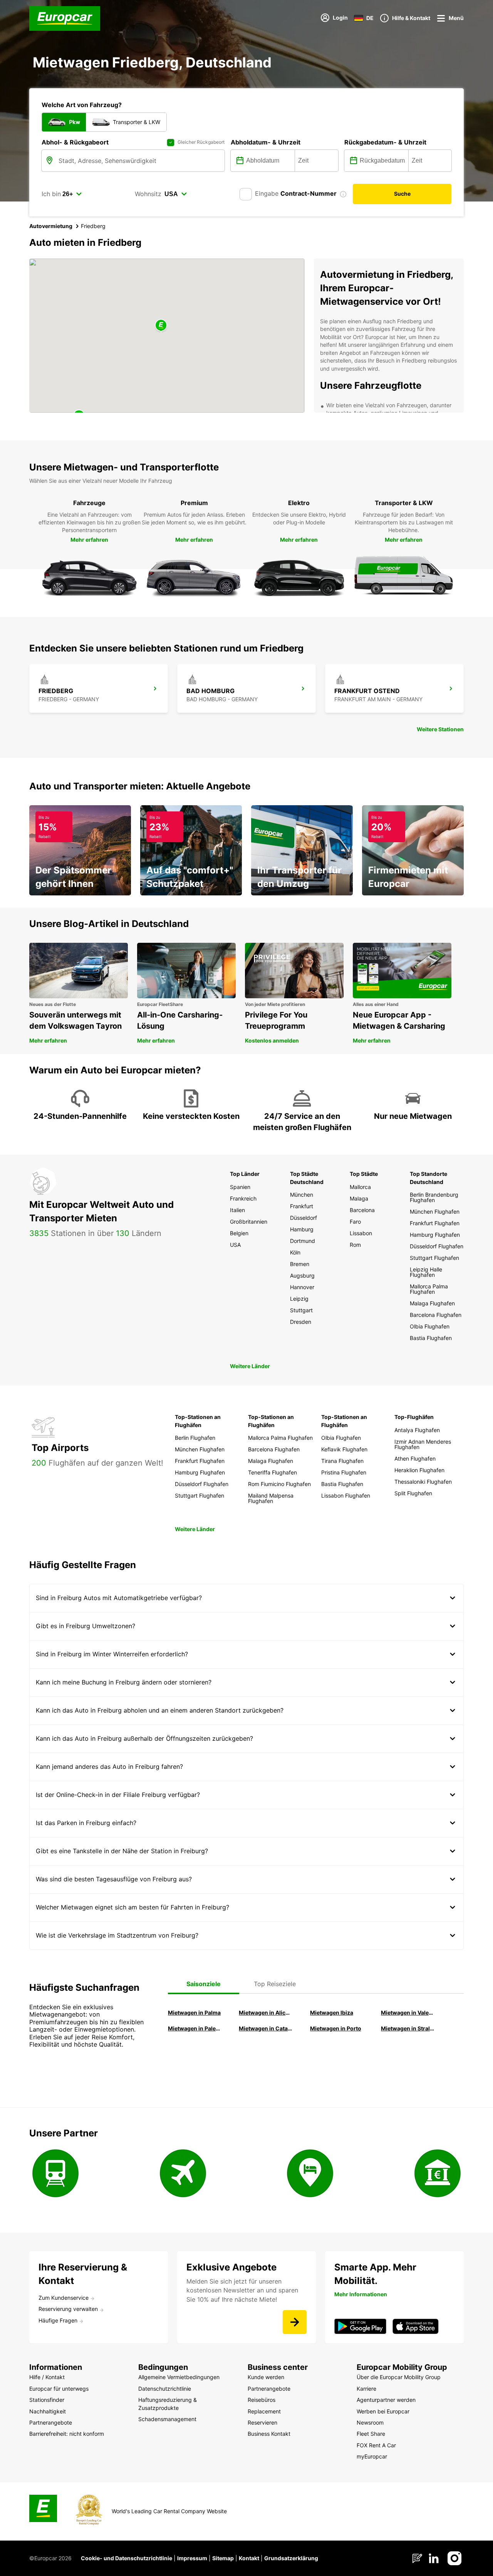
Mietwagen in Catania (265, 2028)
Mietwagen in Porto (336, 2028)
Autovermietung (51, 226)
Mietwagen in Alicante (265, 2013)
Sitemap (223, 2558)
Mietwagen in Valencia (407, 2013)
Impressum (192, 2558)
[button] (161, 326)
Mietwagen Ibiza (332, 2013)
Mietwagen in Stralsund (407, 2028)
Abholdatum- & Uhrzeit (266, 142)
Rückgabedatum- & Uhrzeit (385, 142)
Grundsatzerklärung (291, 2558)
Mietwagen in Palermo (195, 2028)
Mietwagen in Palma (194, 2013)
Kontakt (249, 2558)
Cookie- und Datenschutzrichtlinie (127, 2558)
